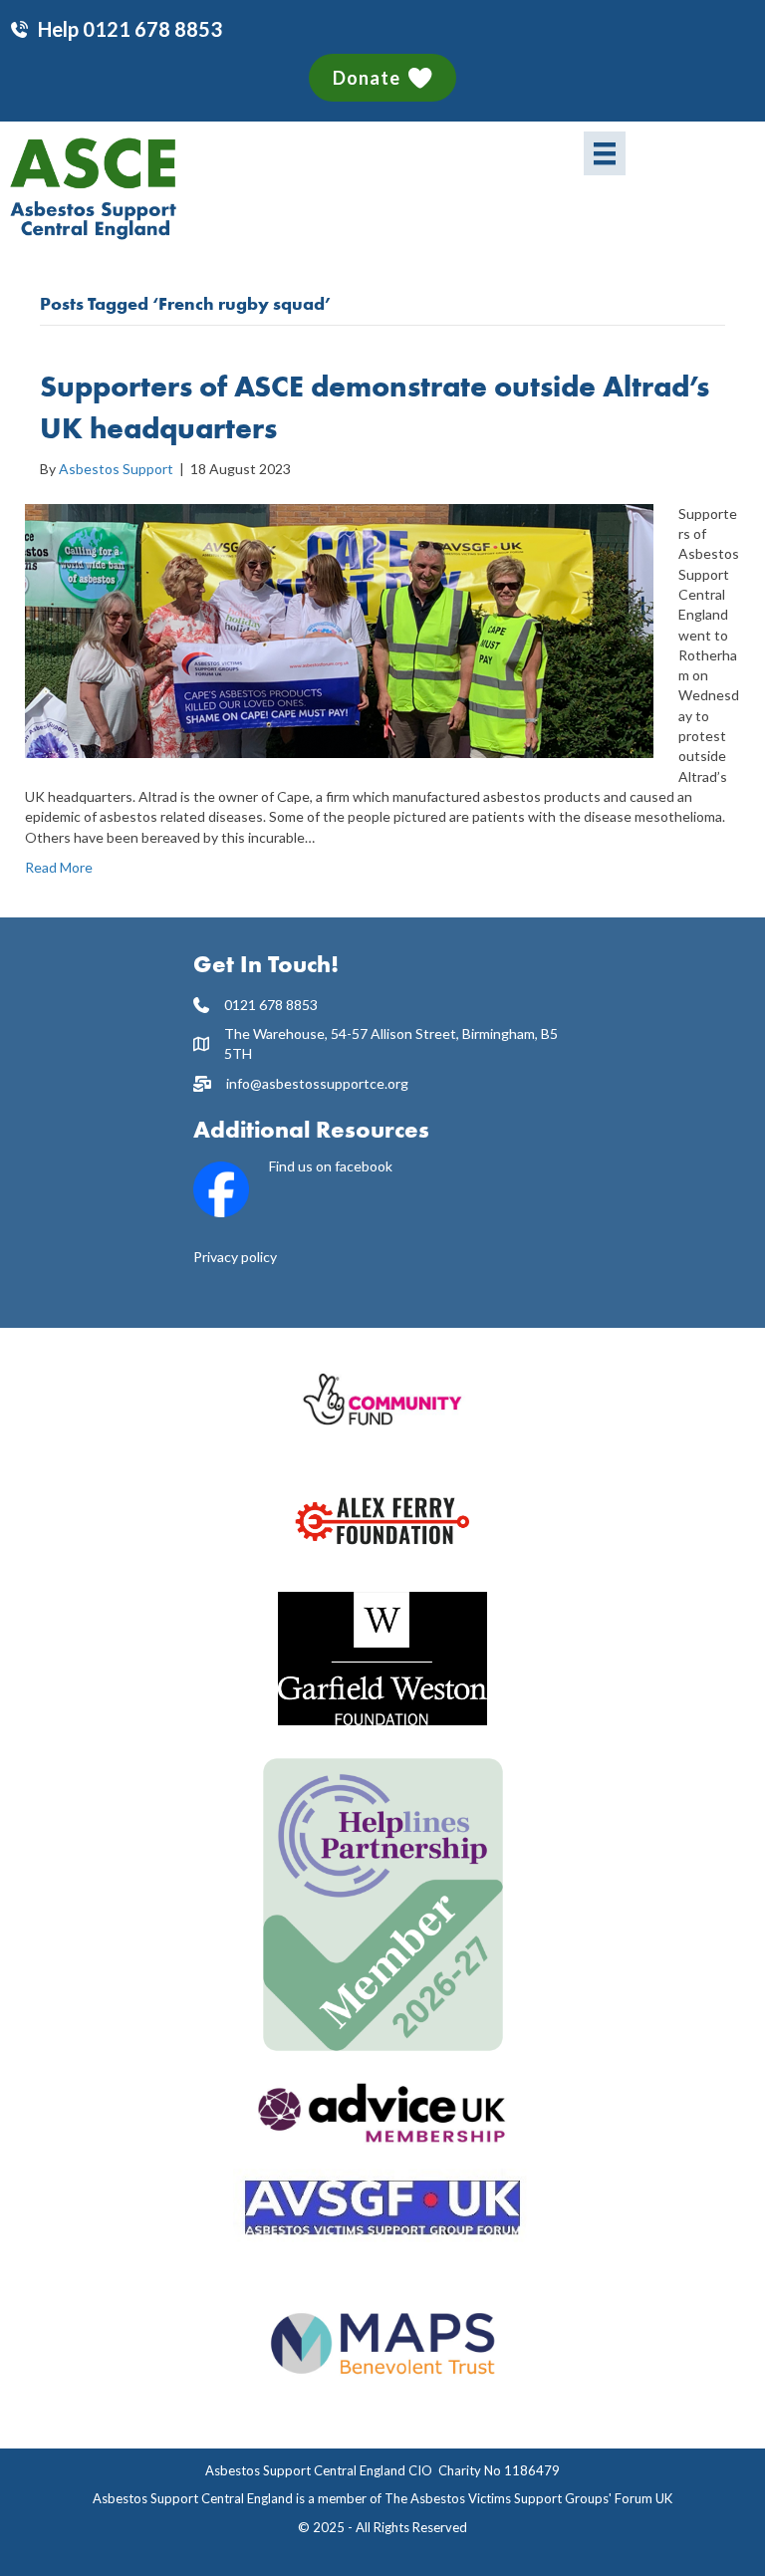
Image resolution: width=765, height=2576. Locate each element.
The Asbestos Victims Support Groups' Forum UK (528, 2498)
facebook (364, 1166)
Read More (59, 867)
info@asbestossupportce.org (317, 1083)
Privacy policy (235, 1257)
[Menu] (605, 153)
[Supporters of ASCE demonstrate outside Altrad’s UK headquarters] (339, 629)
